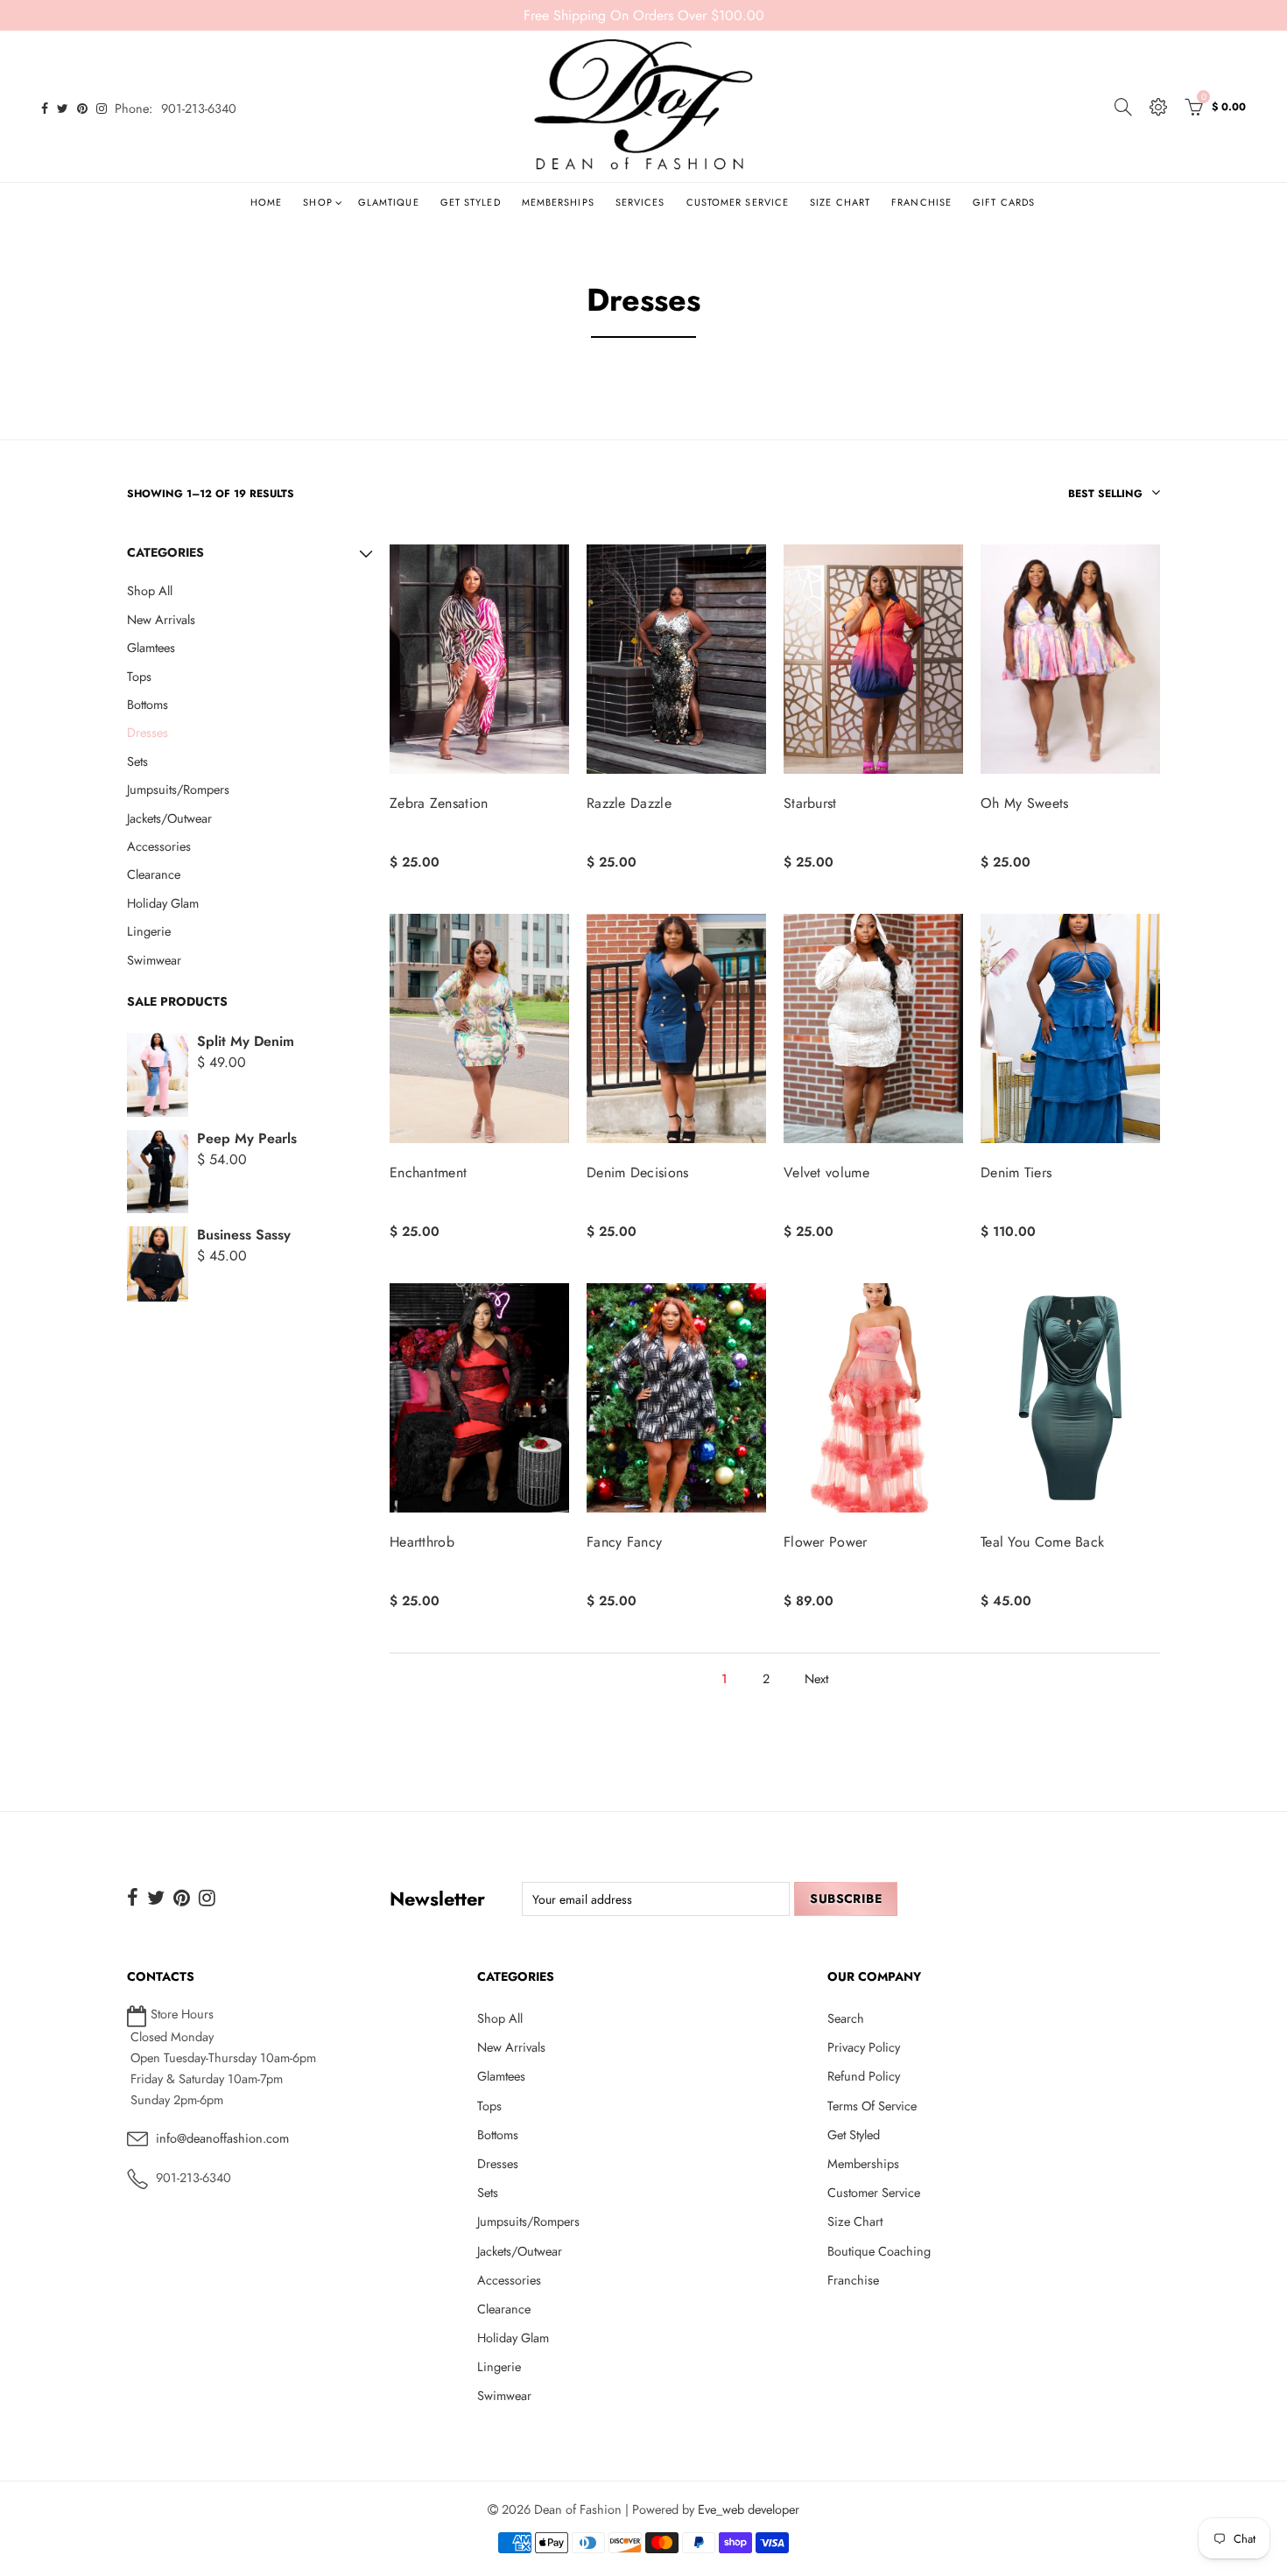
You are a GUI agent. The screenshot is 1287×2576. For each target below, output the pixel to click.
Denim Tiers (1016, 1173)
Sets (137, 761)
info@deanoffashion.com (222, 2138)
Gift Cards (1004, 202)
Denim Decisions (638, 1173)
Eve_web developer (749, 2509)
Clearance (154, 874)
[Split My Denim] (158, 1075)
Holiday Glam (163, 903)
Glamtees (151, 647)
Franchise (921, 202)
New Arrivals (161, 619)
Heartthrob (422, 1542)
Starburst (810, 804)
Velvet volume (826, 1173)
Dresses (148, 732)
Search (846, 2018)
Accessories (159, 846)
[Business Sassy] (158, 1264)
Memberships (558, 202)
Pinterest (182, 1898)
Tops (139, 676)
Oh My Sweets (1025, 804)
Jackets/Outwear (169, 818)
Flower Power (826, 1542)
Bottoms (148, 704)
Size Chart (840, 202)
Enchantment (428, 1173)
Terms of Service (872, 2106)
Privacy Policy (864, 2047)
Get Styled (471, 202)
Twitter (156, 1898)
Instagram (207, 1898)
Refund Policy (864, 2076)
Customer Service (738, 202)
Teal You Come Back (1042, 1542)
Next (816, 1678)
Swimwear (154, 960)
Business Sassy (244, 1235)
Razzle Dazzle (629, 804)
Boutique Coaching (879, 2251)
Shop (317, 202)
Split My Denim (246, 1041)
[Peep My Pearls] (158, 1172)
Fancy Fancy (624, 1542)
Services (640, 202)
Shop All (150, 590)
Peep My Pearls (247, 1138)
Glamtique (389, 202)
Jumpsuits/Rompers (178, 789)
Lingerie (149, 931)
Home (266, 202)
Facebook (133, 1898)
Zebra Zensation (439, 804)
